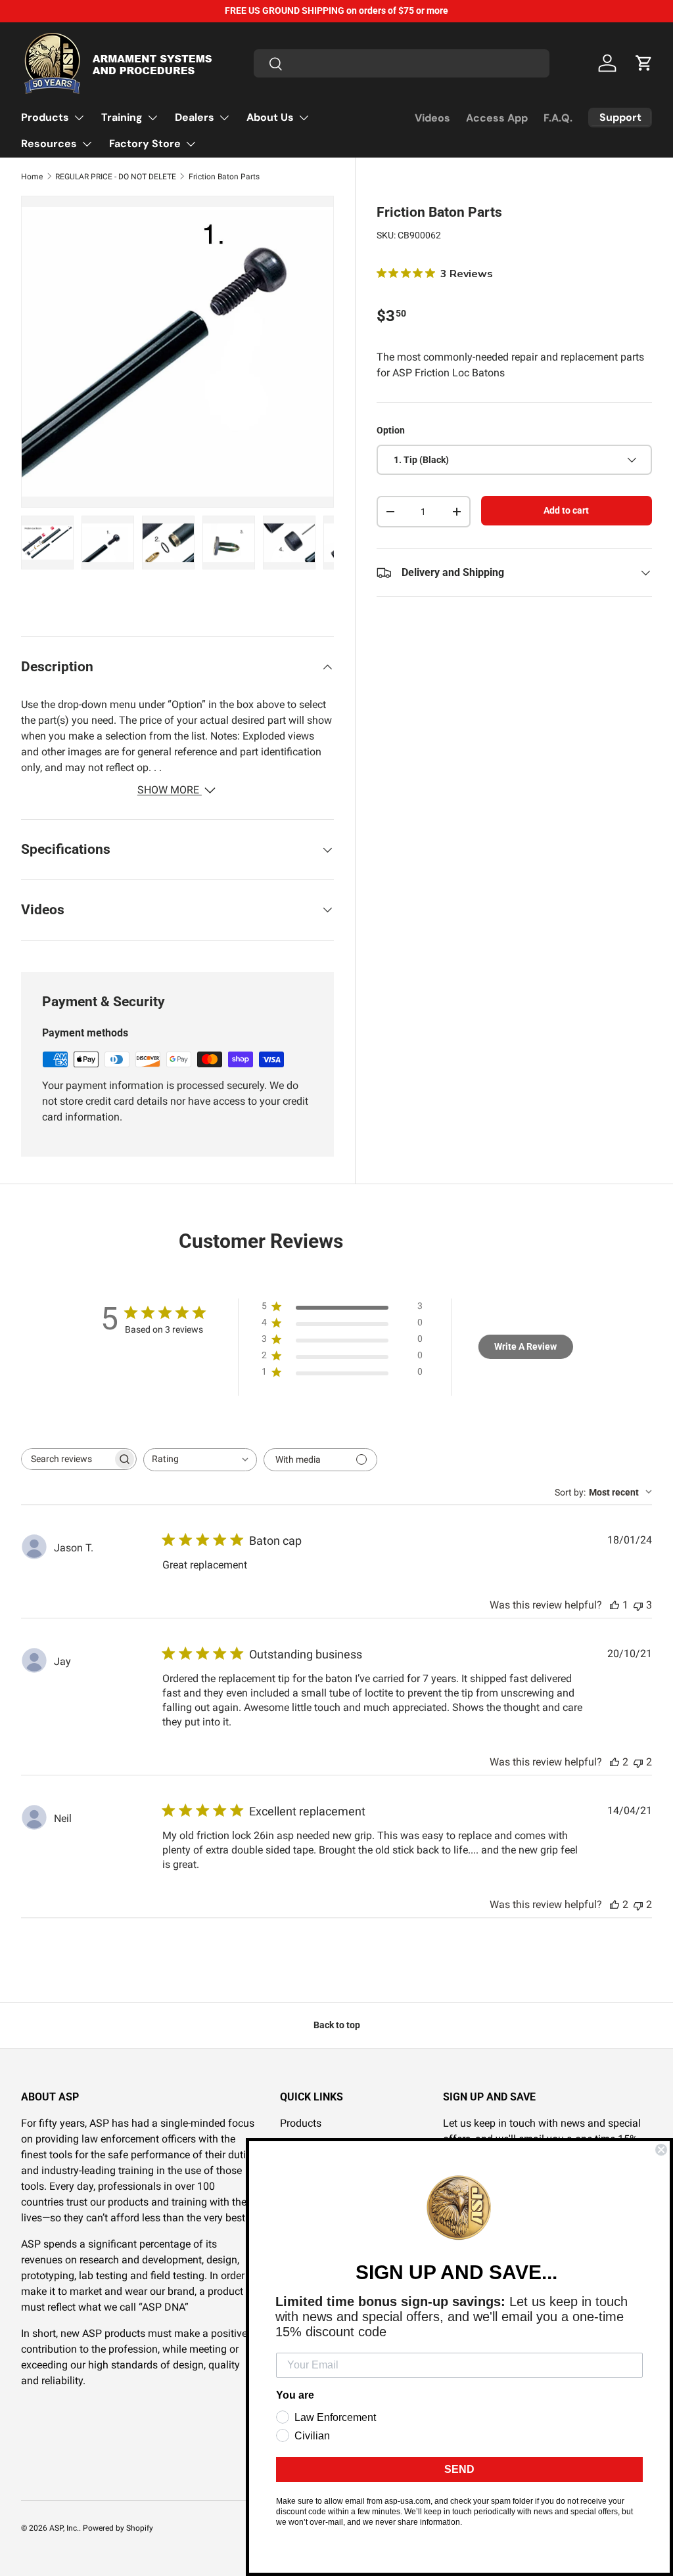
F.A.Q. (558, 118)
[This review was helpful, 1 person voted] (615, 1605)
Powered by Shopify (118, 2528)
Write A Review (525, 1346)
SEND (459, 2469)
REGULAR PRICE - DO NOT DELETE (116, 177)
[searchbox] (67, 1459)
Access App (497, 118)
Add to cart (566, 510)
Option (391, 430)
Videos (432, 118)
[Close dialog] (661, 2150)
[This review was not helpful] (638, 1605)
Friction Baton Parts (224, 177)
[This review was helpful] (615, 1762)
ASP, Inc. (64, 2528)
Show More (170, 790)
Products (301, 2123)
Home (32, 177)
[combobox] (402, 63)
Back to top (337, 2025)
